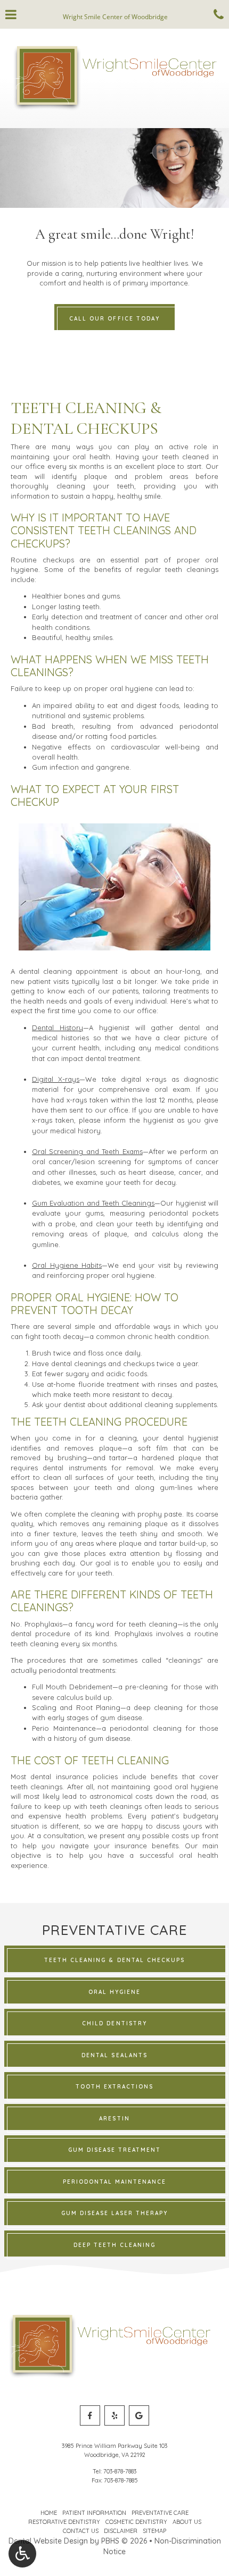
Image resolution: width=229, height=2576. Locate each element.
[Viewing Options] (22, 2554)
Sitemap (154, 2531)
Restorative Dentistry (64, 2522)
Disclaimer (121, 2531)
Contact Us (81, 2531)
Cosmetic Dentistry (136, 2522)
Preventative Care (160, 2513)
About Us (187, 2522)
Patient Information (94, 2513)
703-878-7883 (120, 2471)
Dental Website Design (48, 2541)
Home (49, 2513)
